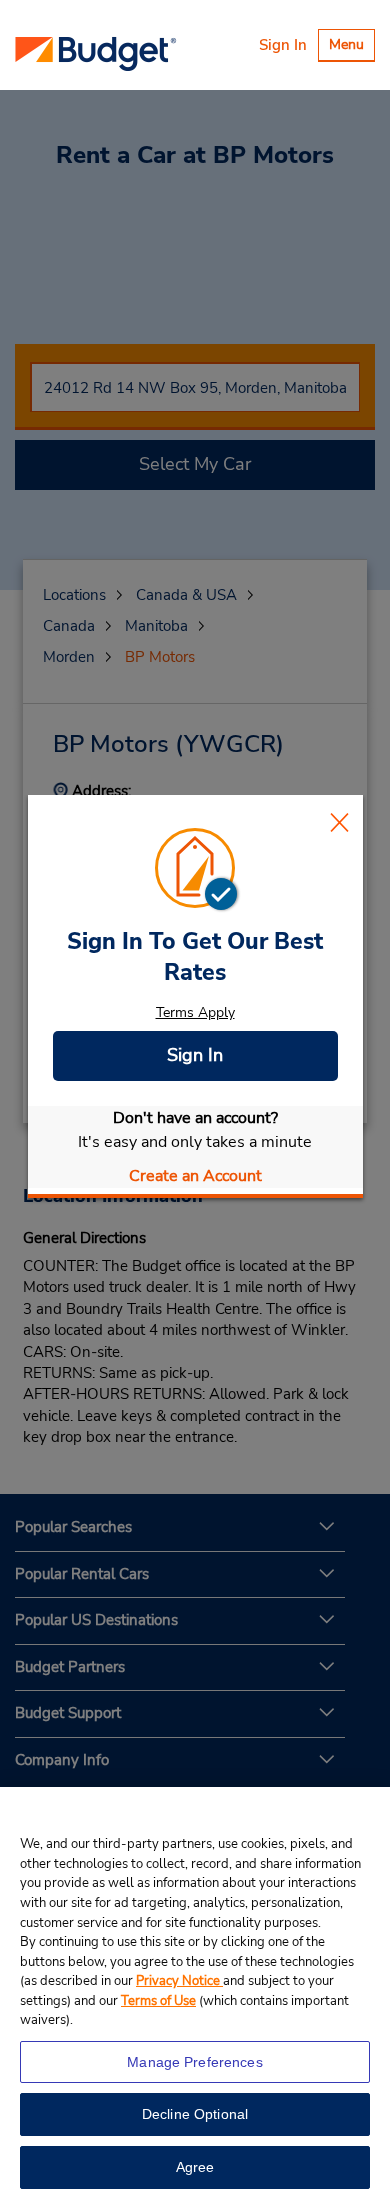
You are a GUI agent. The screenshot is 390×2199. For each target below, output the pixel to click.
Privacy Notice (179, 1981)
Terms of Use (158, 2001)
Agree (195, 2167)
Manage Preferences (195, 2062)
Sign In (283, 45)
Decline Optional (195, 2114)
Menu (351, 47)
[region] (195, 1993)
